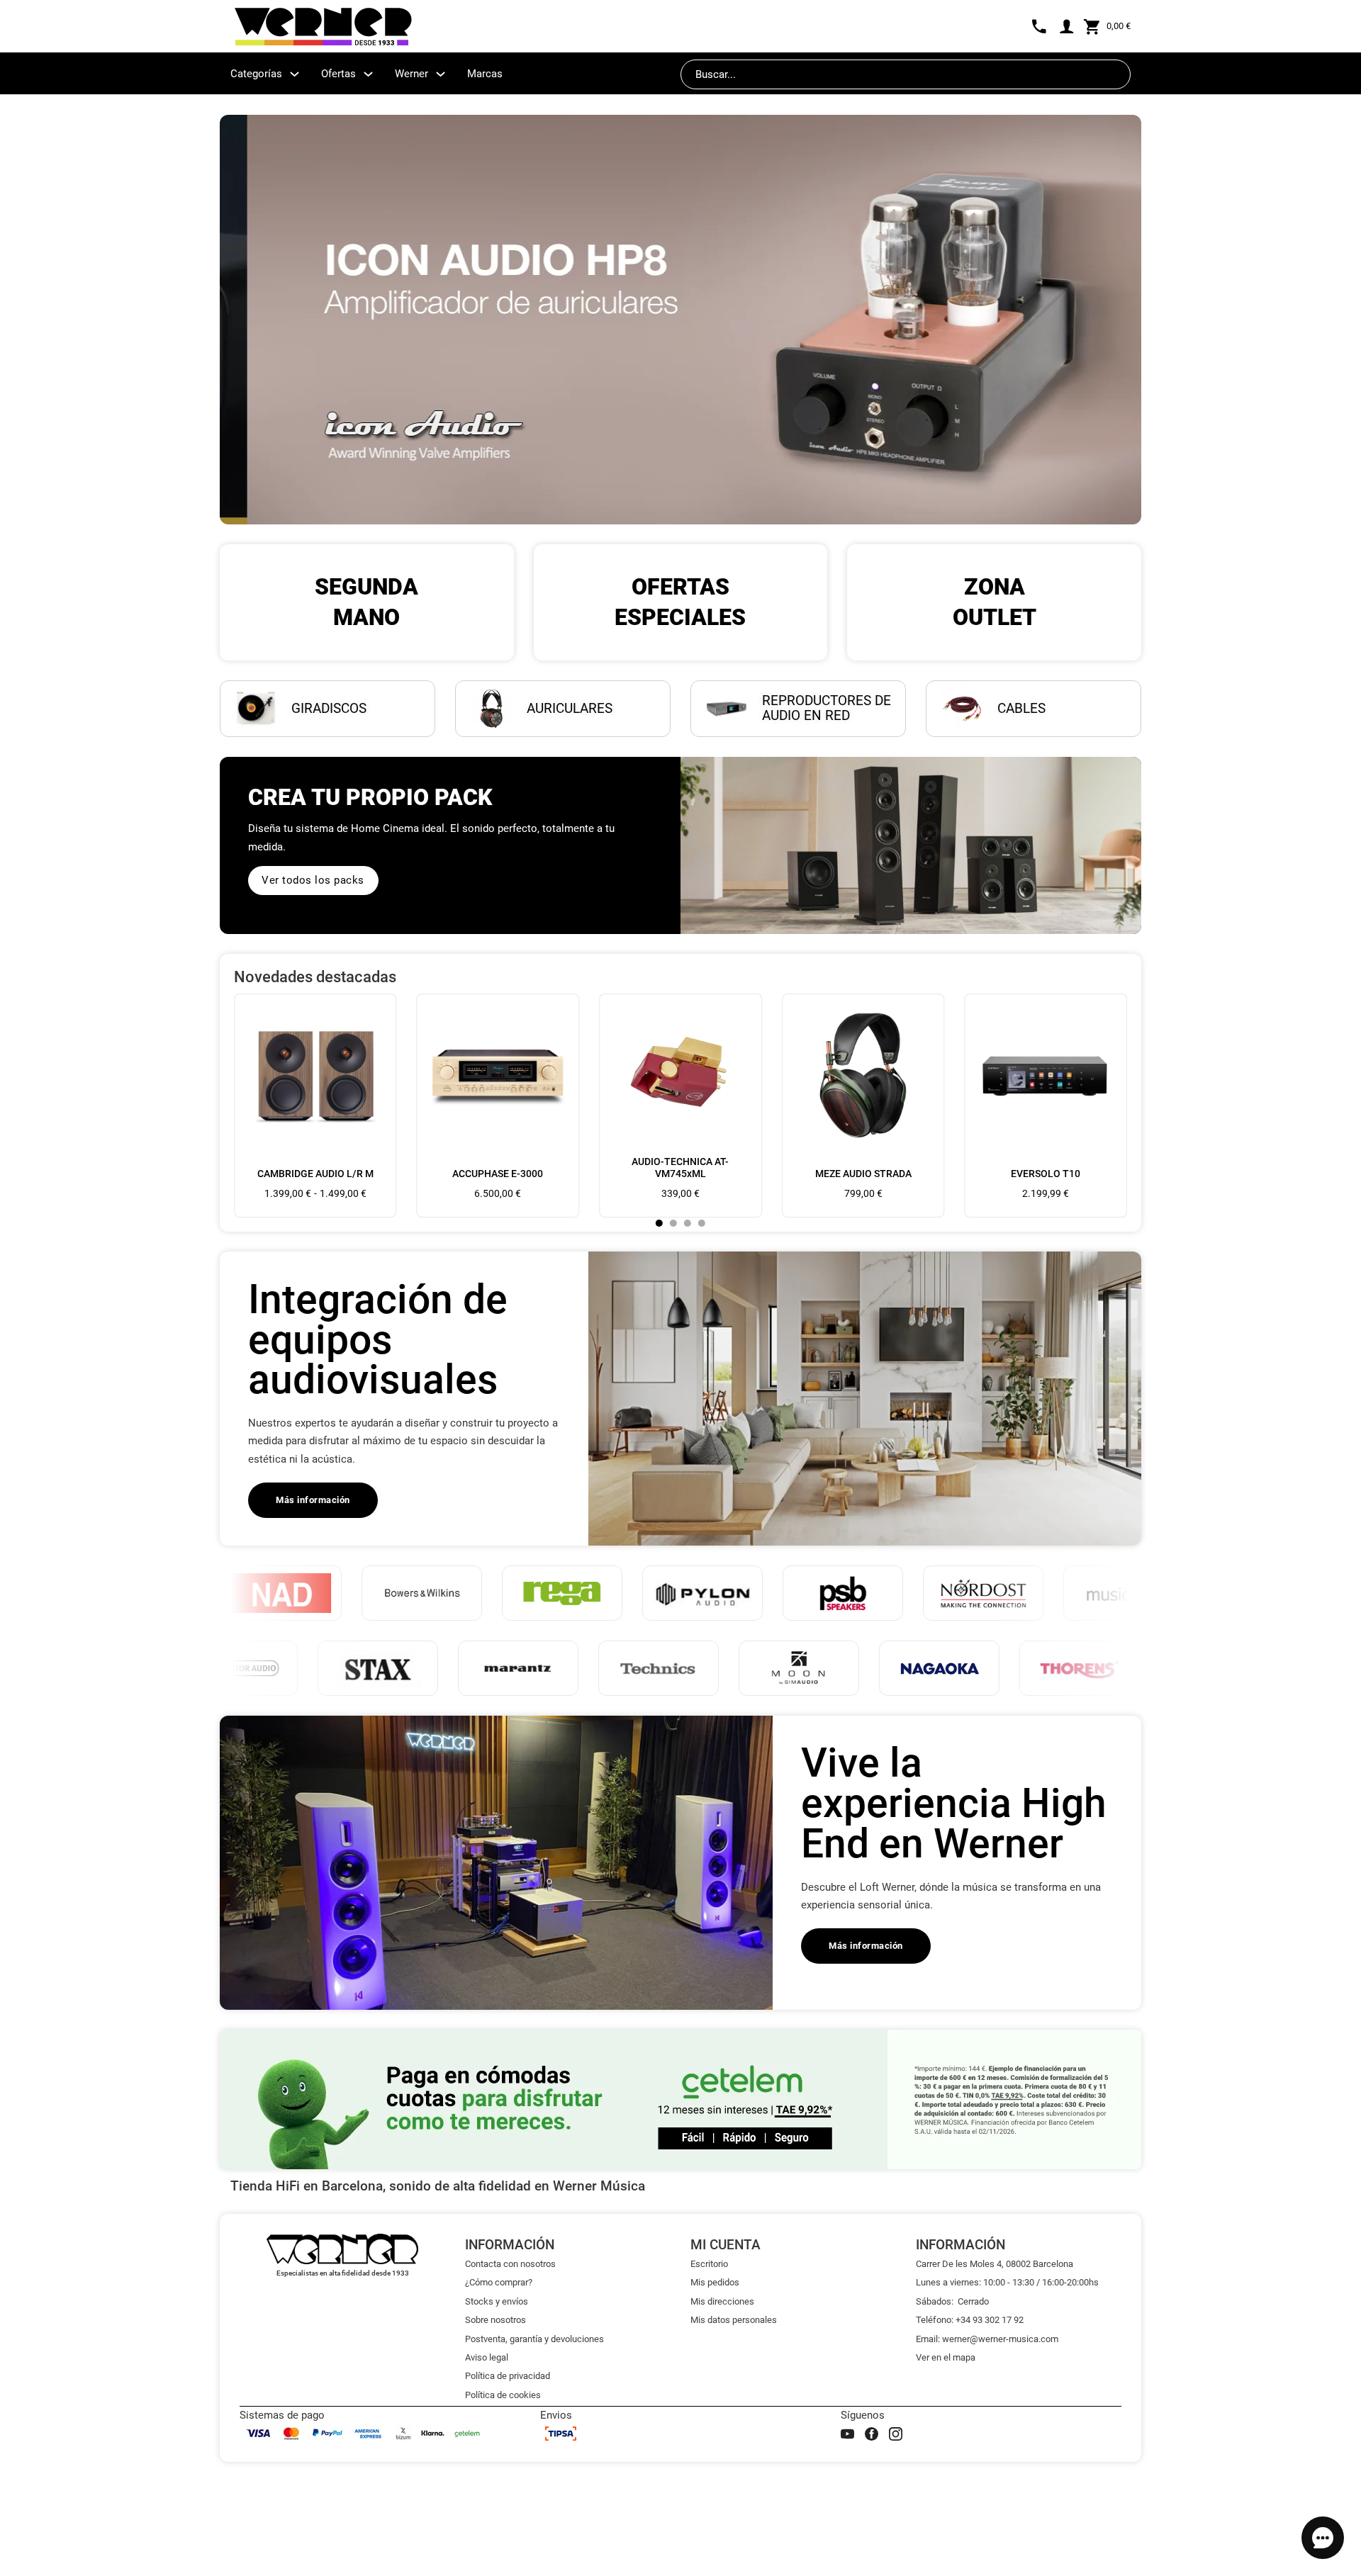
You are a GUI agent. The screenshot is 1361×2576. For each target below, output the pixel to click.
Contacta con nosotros (510, 2264)
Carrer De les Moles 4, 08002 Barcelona (995, 2264)
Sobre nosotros (495, 2320)
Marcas (485, 74)
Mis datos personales (734, 2320)
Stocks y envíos (497, 2301)
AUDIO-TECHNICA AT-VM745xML (680, 1168)
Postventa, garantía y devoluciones (534, 2339)
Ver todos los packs (313, 880)
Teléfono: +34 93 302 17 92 (970, 2320)
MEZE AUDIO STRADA (863, 1174)
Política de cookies (503, 2395)
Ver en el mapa (946, 2357)
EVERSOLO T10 (1046, 1174)
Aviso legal (487, 2357)
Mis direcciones (722, 2301)
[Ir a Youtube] (847, 2434)
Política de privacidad (508, 2376)
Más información (313, 1500)
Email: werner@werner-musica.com (987, 2339)
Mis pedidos (715, 2282)
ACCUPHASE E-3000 (498, 1174)
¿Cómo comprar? (499, 2282)
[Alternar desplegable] (295, 74)
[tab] (659, 1223)
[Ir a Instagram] (896, 2434)
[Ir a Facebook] (872, 2434)
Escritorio (709, 2264)
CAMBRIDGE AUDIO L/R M (315, 1174)
